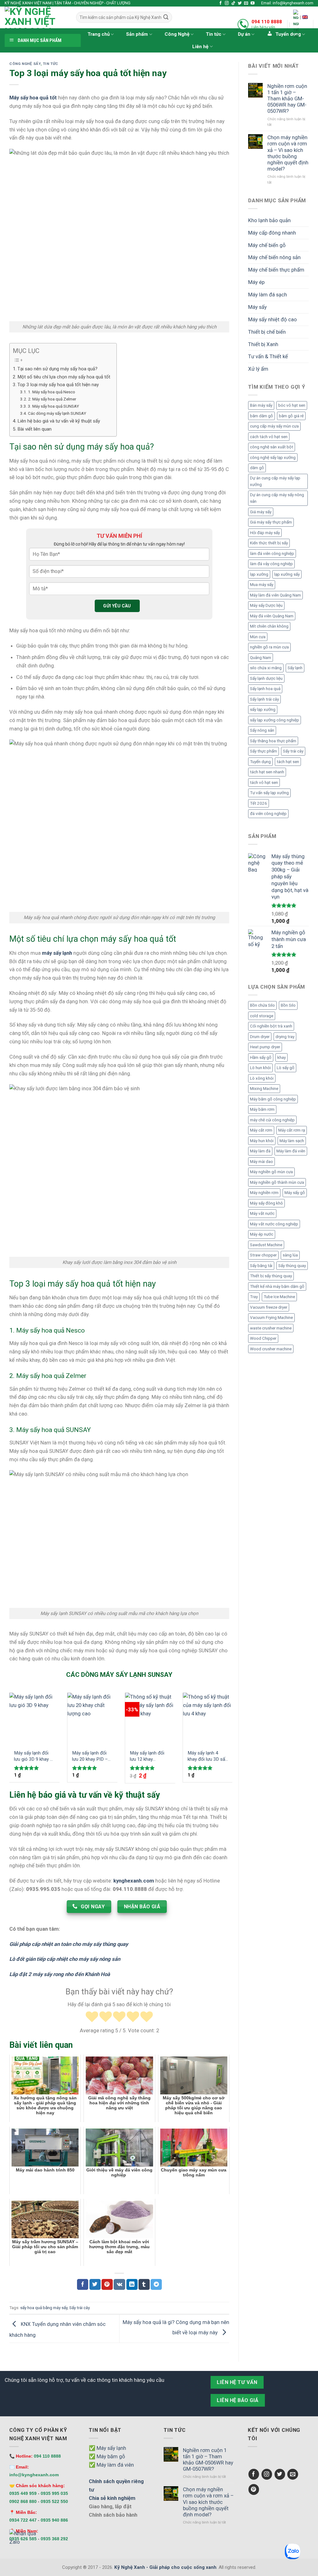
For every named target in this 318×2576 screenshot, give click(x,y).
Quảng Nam (261, 658)
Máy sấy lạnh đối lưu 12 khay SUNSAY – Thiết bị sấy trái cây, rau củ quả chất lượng (149, 1756)
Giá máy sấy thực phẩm (271, 522)
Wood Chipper (263, 1338)
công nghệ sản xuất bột (272, 447)
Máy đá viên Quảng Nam (272, 616)
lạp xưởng (259, 574)
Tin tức (214, 34)
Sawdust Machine (266, 1245)
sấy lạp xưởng (263, 709)
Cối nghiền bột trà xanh (271, 1026)
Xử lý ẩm (258, 369)
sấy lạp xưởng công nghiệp (275, 720)
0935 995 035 (54, 2493)
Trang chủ (99, 34)
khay (282, 1057)
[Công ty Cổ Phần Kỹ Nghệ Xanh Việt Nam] (296, 25)
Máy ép (256, 282)
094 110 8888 (267, 22)
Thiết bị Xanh (263, 344)
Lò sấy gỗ (286, 1068)
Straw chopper (263, 1255)
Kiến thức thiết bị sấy (269, 543)
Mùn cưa (258, 637)
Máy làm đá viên (291, 1151)
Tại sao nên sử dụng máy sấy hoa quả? (57, 369)
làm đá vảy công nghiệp (271, 564)
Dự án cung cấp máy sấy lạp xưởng (275, 481)
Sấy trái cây (79, 2308)
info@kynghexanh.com (34, 2475)
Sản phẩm (137, 34)
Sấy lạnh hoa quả (265, 689)
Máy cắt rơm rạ (292, 1130)
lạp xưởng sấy (287, 574)
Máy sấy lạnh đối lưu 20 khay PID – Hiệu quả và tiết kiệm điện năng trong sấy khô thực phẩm (91, 1756)
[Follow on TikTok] (233, 3)
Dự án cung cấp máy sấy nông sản (277, 498)
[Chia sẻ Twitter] (95, 2284)
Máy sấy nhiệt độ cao (273, 319)
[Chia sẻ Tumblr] (144, 2284)
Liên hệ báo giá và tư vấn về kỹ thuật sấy (59, 421)
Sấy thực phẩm (263, 751)
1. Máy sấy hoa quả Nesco (52, 392)
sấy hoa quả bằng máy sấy (44, 2308)
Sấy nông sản (262, 730)
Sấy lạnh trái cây (264, 699)
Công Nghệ (177, 34)
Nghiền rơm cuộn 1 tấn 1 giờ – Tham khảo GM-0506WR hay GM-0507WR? (287, 99)
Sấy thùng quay (292, 1266)
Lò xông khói (262, 1078)
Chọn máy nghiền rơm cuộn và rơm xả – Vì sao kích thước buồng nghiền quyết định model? (288, 153)
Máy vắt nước (262, 1213)
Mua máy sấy (262, 585)
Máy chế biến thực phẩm (276, 270)
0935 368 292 (54, 2539)
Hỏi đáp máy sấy (265, 533)
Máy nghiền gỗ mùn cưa (271, 1172)
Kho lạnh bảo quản (269, 220)
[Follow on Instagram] (227, 3)
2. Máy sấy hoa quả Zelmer (52, 399)
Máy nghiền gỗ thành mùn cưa (277, 1182)
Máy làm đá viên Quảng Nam (275, 595)
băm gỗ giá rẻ (291, 416)
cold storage (262, 1016)
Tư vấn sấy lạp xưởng (269, 793)
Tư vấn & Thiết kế (268, 356)
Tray (254, 1297)
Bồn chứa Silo (262, 1005)
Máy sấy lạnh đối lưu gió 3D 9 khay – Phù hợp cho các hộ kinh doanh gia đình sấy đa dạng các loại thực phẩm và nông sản (34, 1756)
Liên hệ (200, 47)
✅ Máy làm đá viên (111, 2465)
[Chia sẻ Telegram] (156, 2284)
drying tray (285, 1037)
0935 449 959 (23, 2493)
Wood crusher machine (271, 1349)
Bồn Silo (288, 1005)
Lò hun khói (260, 1068)
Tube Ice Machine (279, 1297)
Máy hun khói (262, 1141)
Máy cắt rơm (261, 1130)
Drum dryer (260, 1037)
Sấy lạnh (295, 668)
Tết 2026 (259, 803)
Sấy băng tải (261, 1266)
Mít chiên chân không (269, 626)
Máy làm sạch (292, 1141)
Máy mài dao (261, 1162)
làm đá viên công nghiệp (272, 554)
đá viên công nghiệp (268, 814)
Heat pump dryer (265, 1047)
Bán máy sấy (261, 405)
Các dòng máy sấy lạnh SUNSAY (57, 413)
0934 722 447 (23, 2520)
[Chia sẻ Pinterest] (107, 2284)
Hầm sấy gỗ (261, 1057)
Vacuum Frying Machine (271, 1318)
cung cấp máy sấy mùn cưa (274, 426)
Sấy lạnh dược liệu (266, 678)
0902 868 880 (23, 2501)
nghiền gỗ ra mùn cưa (269, 647)
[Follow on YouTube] (253, 3)
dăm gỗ (257, 468)
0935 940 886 (54, 2520)
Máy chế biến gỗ (267, 245)
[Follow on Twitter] (240, 3)
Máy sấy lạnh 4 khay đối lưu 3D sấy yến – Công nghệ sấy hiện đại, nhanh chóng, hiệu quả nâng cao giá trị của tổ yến (208, 1756)
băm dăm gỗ (261, 416)
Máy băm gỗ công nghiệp (273, 1099)
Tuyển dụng (260, 762)
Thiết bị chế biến (267, 332)
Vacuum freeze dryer (269, 1307)
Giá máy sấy (261, 512)
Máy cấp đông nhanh (272, 233)
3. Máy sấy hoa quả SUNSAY (54, 406)
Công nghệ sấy (25, 64)
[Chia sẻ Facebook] (83, 2284)
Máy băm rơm (262, 1109)
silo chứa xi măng (266, 668)
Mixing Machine (264, 1089)
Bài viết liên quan (34, 429)
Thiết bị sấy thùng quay (271, 1276)
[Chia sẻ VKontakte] (119, 2284)
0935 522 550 (54, 2501)
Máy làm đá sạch (268, 295)
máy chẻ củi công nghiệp (272, 1120)
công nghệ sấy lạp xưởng (273, 458)
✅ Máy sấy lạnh (107, 2448)
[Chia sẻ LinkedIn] (132, 2284)
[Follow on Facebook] (221, 3)
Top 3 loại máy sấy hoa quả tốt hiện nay (58, 385)
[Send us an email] (246, 3)
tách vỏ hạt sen (264, 782)
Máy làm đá (260, 1151)
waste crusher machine (271, 1328)
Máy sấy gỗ (295, 1193)
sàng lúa (290, 1255)
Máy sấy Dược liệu (266, 605)
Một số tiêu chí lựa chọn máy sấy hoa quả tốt (64, 377)
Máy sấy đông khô (266, 1203)
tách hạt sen (288, 762)
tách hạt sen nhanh (267, 772)
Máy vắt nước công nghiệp (274, 1224)
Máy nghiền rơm (264, 1193)
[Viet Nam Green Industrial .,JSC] (305, 17)
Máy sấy (257, 307)
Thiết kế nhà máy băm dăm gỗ (277, 1286)
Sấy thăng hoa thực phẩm (273, 741)
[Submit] (166, 17)
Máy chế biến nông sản (274, 257)
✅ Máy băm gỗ (107, 2456)
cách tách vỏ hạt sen (269, 437)
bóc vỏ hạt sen (292, 405)
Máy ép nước (262, 1234)
